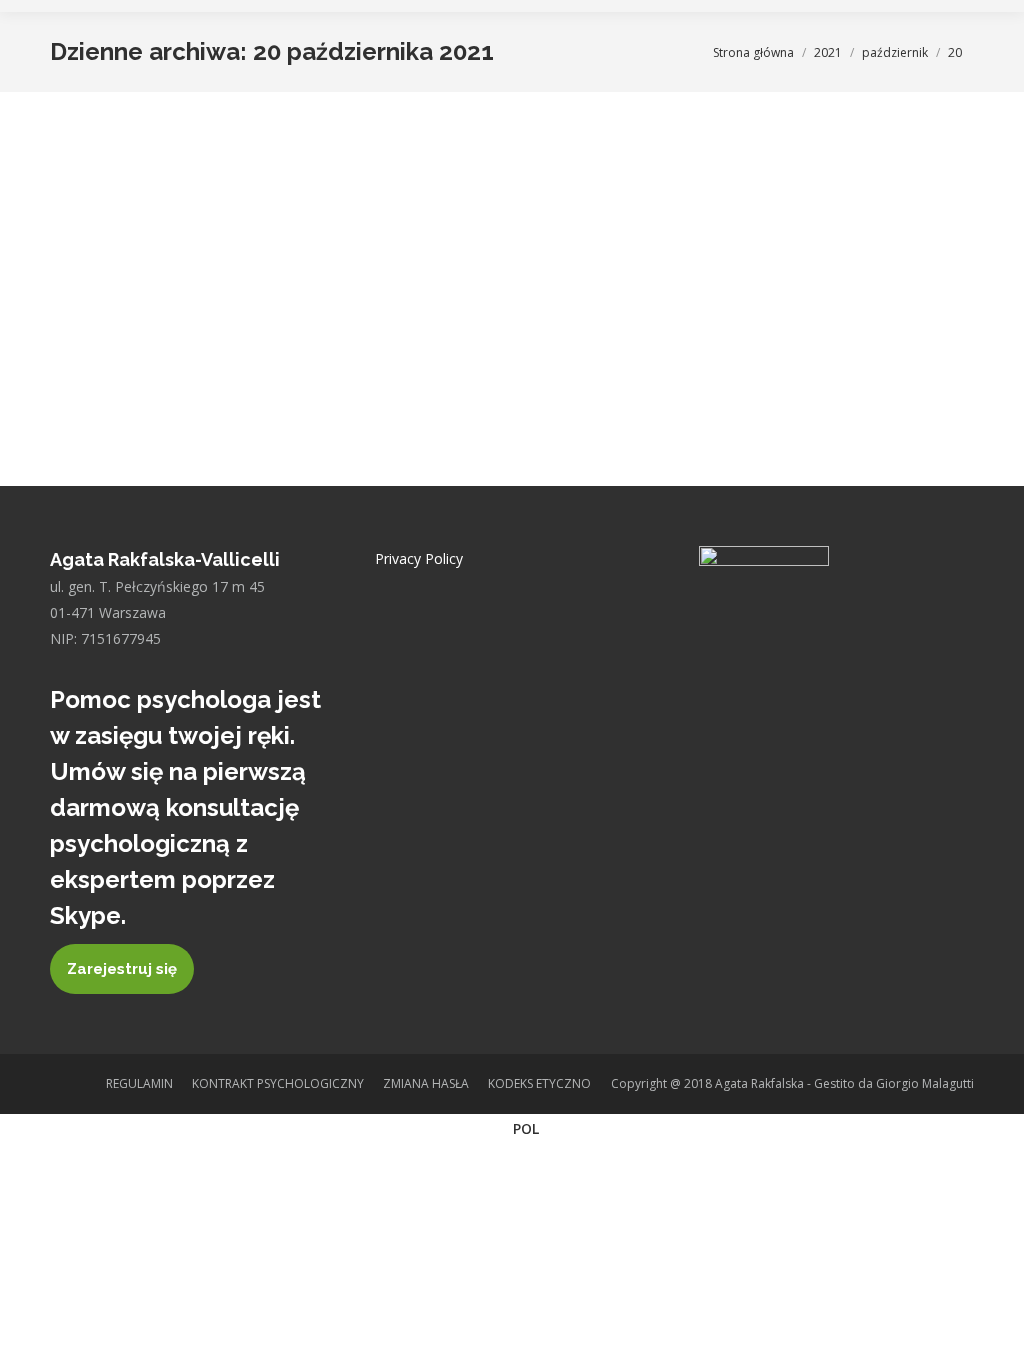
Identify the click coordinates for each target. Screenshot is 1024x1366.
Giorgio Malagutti (925, 1083)
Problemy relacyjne (234, 239)
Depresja (101, 239)
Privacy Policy (419, 558)
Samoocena (328, 239)
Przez (524, 239)
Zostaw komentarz (264, 263)
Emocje (153, 239)
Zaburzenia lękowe (422, 239)
